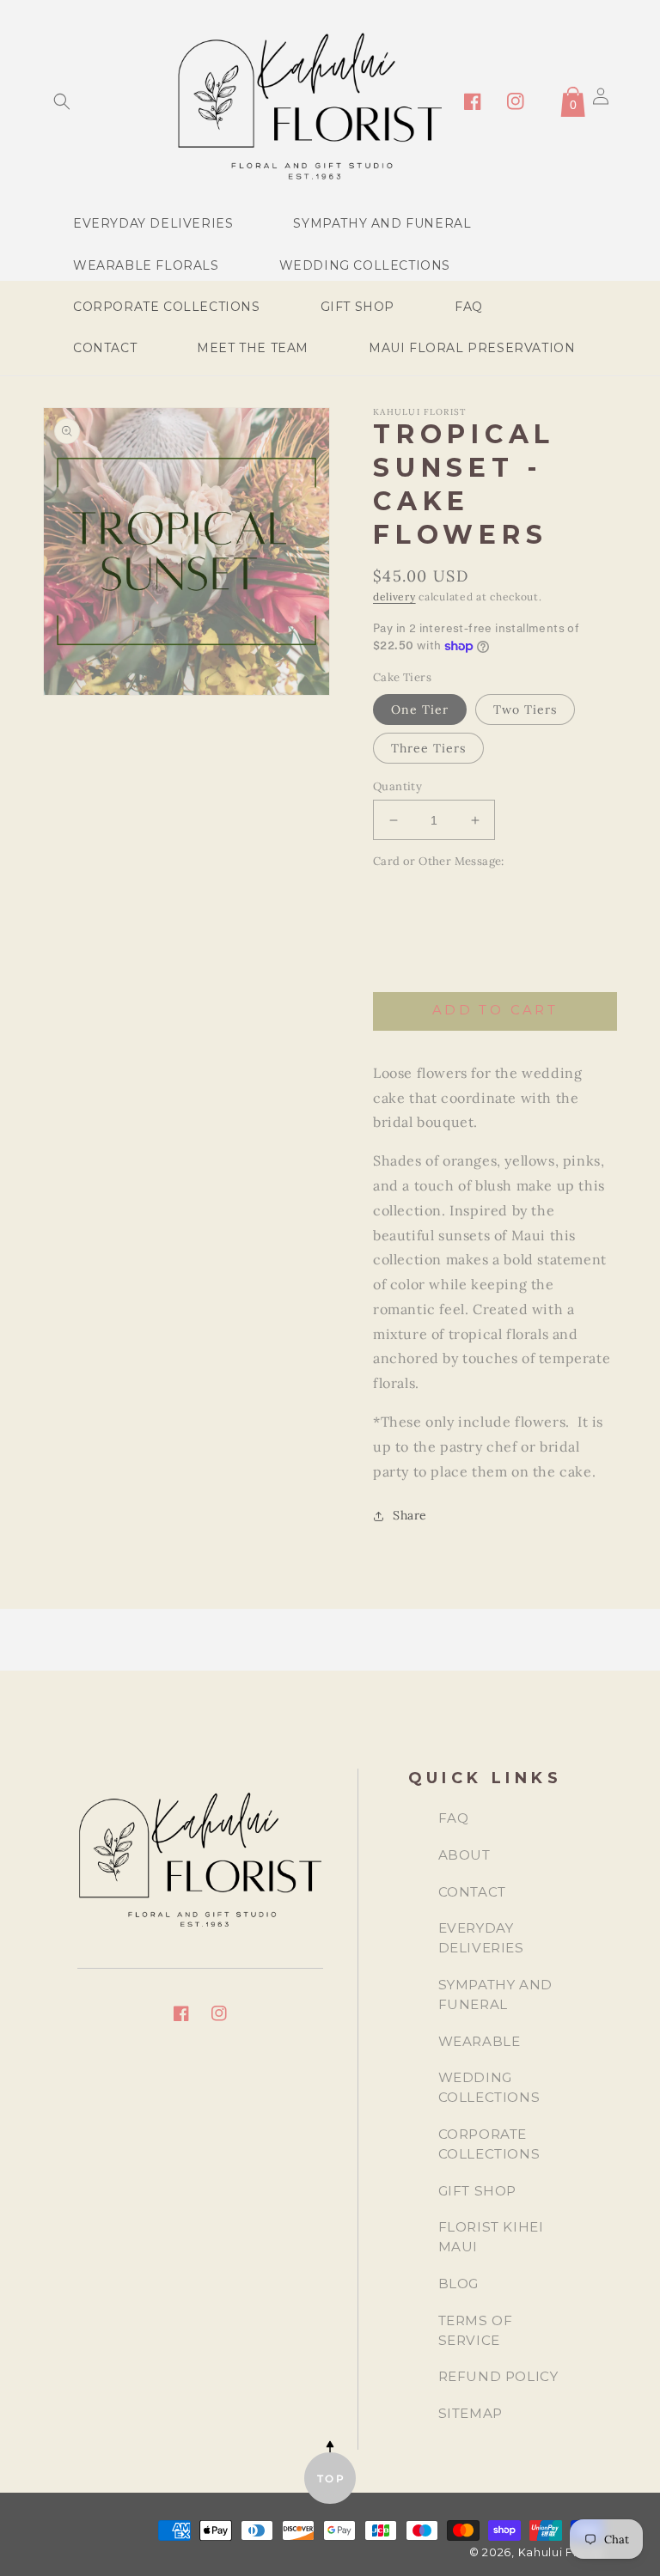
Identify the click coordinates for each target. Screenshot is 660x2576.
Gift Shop (477, 2191)
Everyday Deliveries (481, 1938)
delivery (394, 597)
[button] (62, 101)
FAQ (454, 1818)
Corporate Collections (489, 2144)
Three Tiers (428, 748)
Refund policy (498, 2376)
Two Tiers (525, 709)
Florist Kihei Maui (491, 2237)
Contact (472, 1892)
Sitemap (471, 2413)
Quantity (397, 786)
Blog (458, 2284)
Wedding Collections (489, 2087)
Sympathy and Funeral (495, 1994)
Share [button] (410, 1515)
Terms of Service (476, 2330)
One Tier (420, 709)
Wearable (480, 2041)
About (464, 1855)
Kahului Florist (561, 2552)
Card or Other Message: (439, 861)
